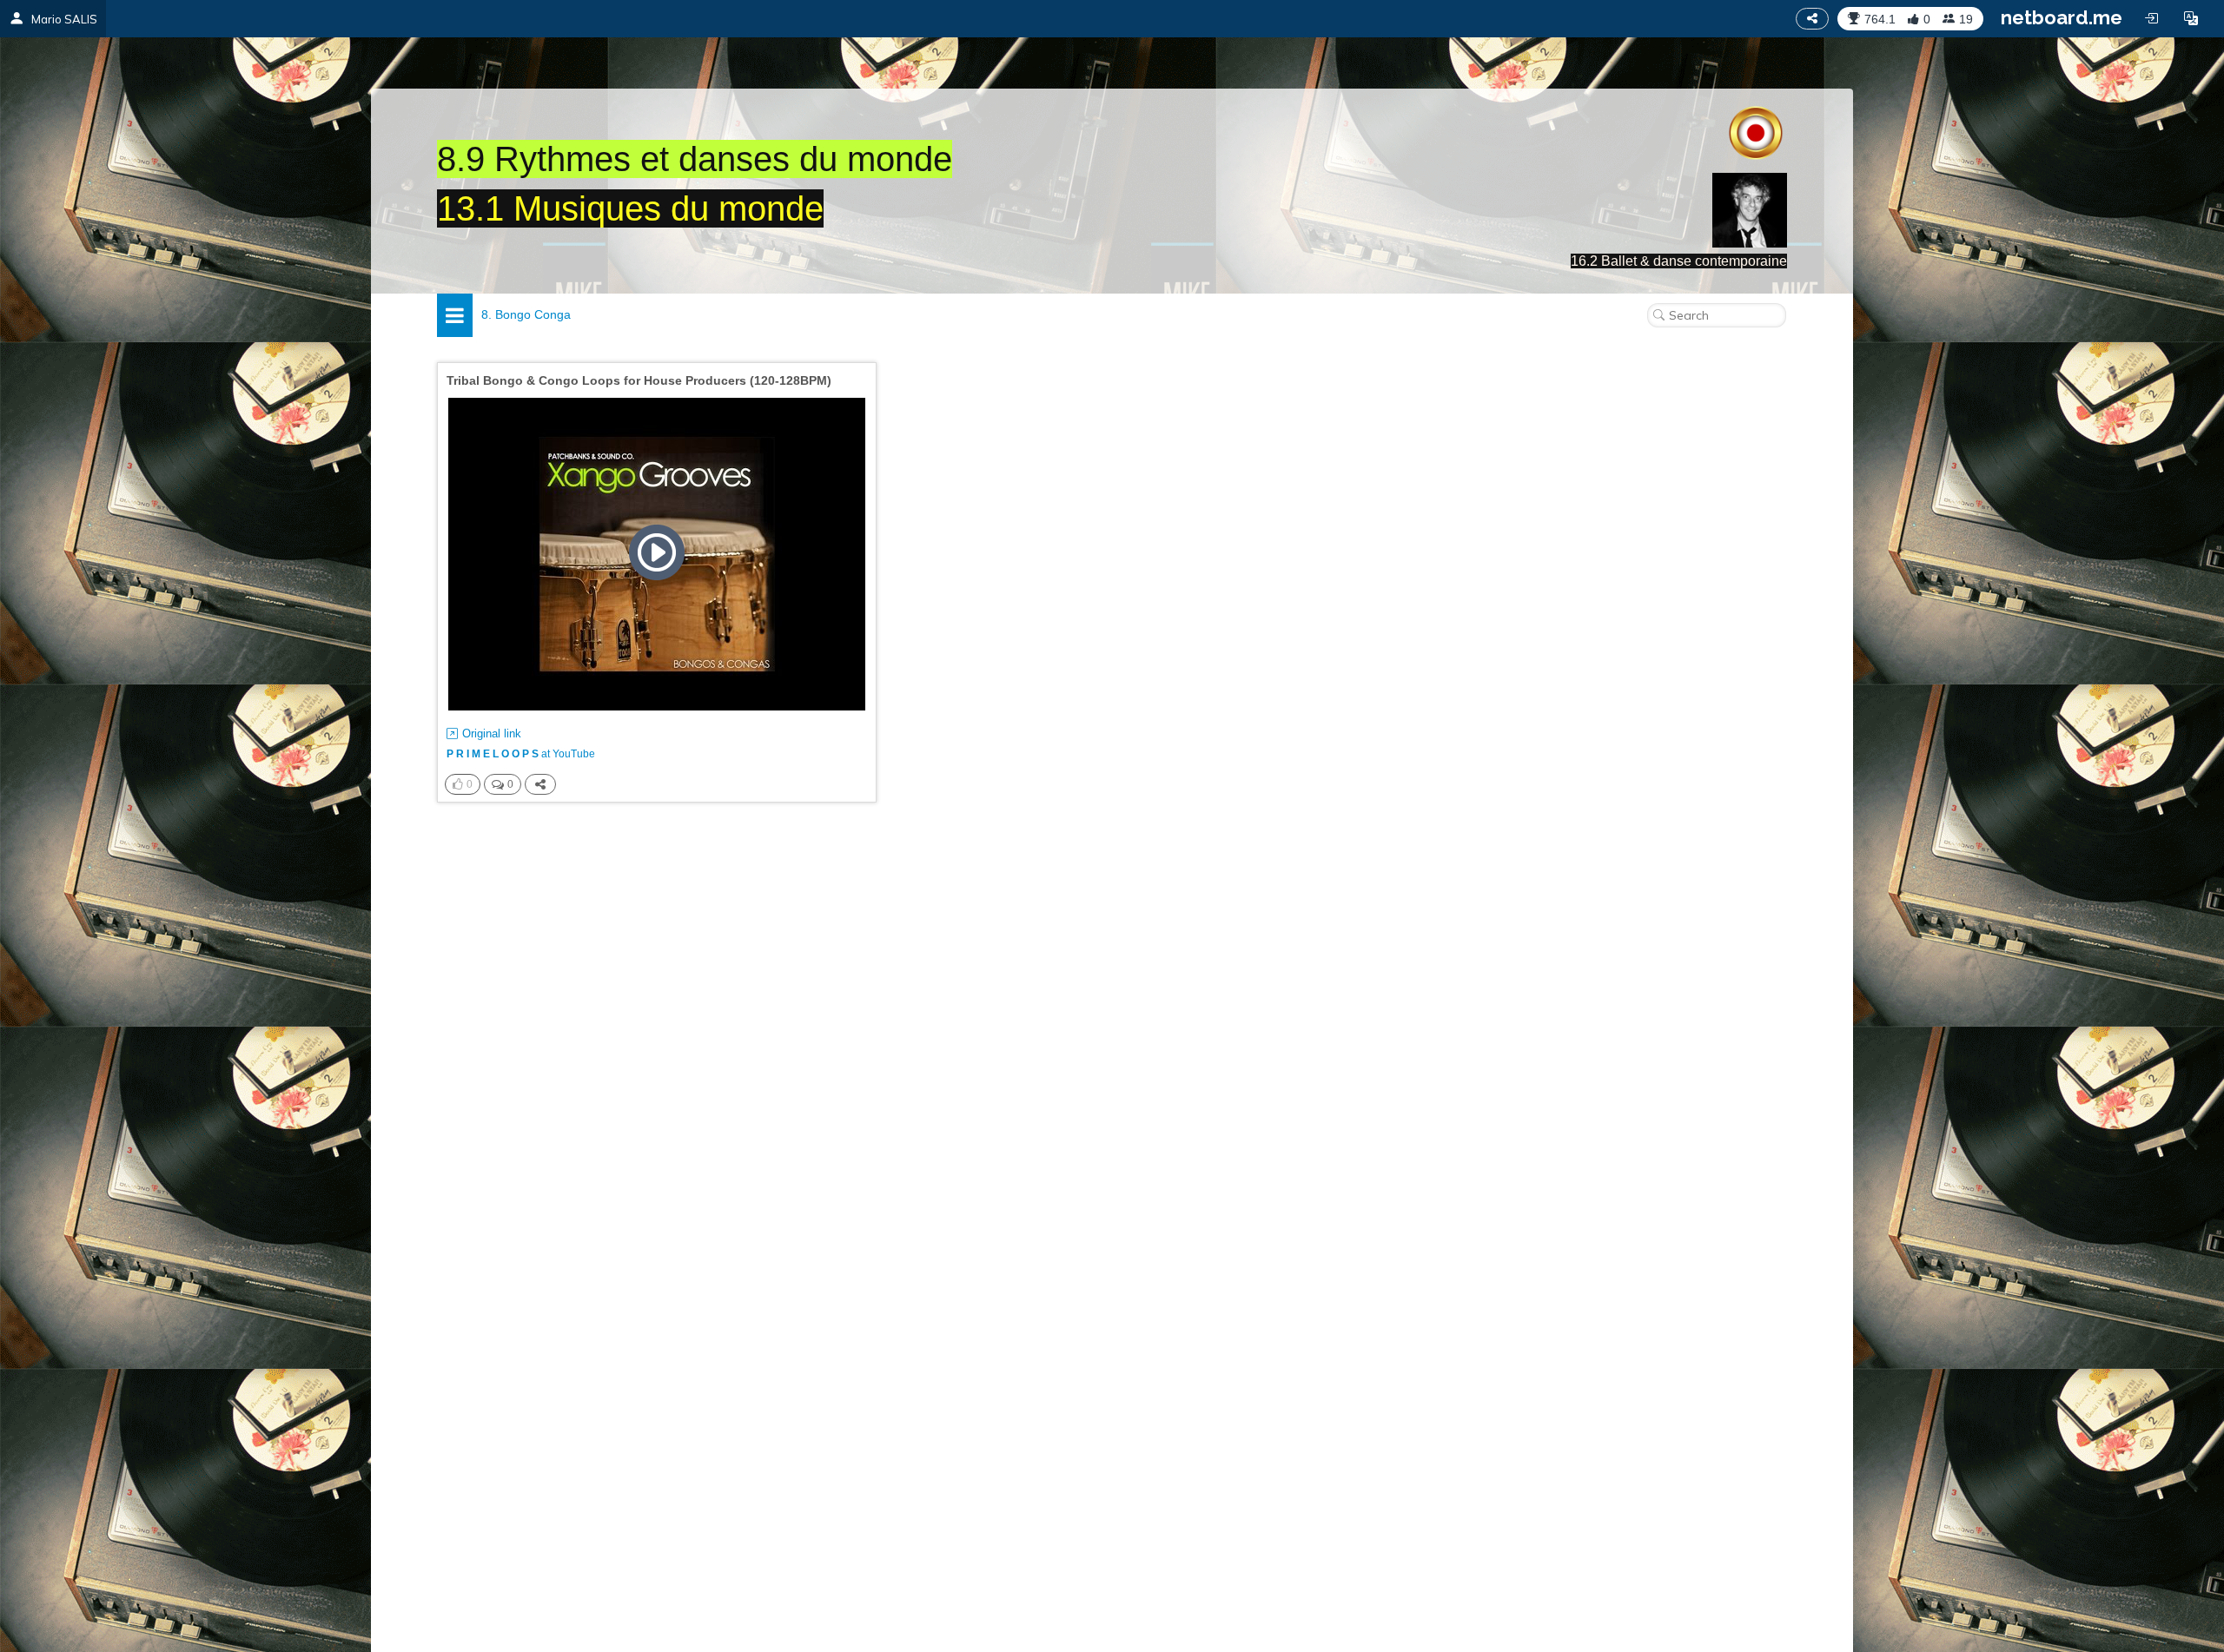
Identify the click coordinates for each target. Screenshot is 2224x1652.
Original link (492, 733)
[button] (2191, 18)
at (521, 754)
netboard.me (2062, 17)
